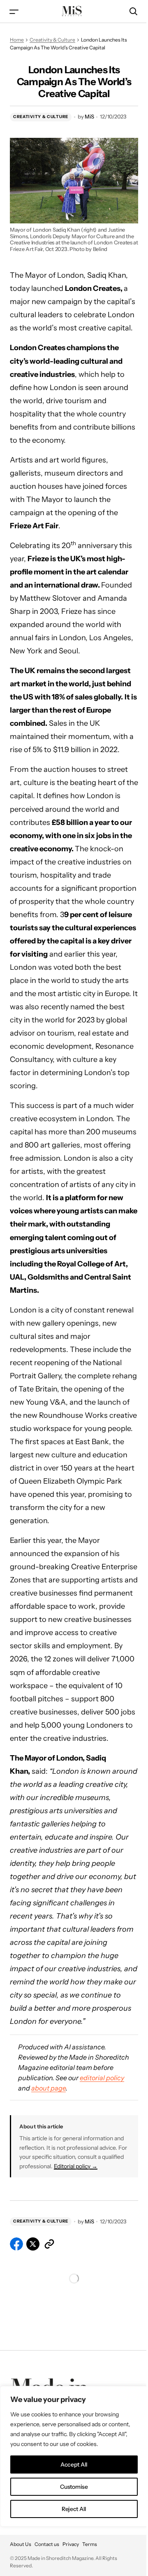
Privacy (71, 2544)
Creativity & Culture (52, 40)
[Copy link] (49, 2244)
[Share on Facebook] (16, 2244)
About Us (21, 2544)
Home (17, 40)
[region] (74, 2456)
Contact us (47, 2544)
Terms (90, 2544)
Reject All (74, 2509)
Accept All (74, 2465)
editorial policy (102, 2078)
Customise (74, 2487)
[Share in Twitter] (33, 2244)
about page (49, 2088)
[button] (14, 11)
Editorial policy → (76, 2166)
